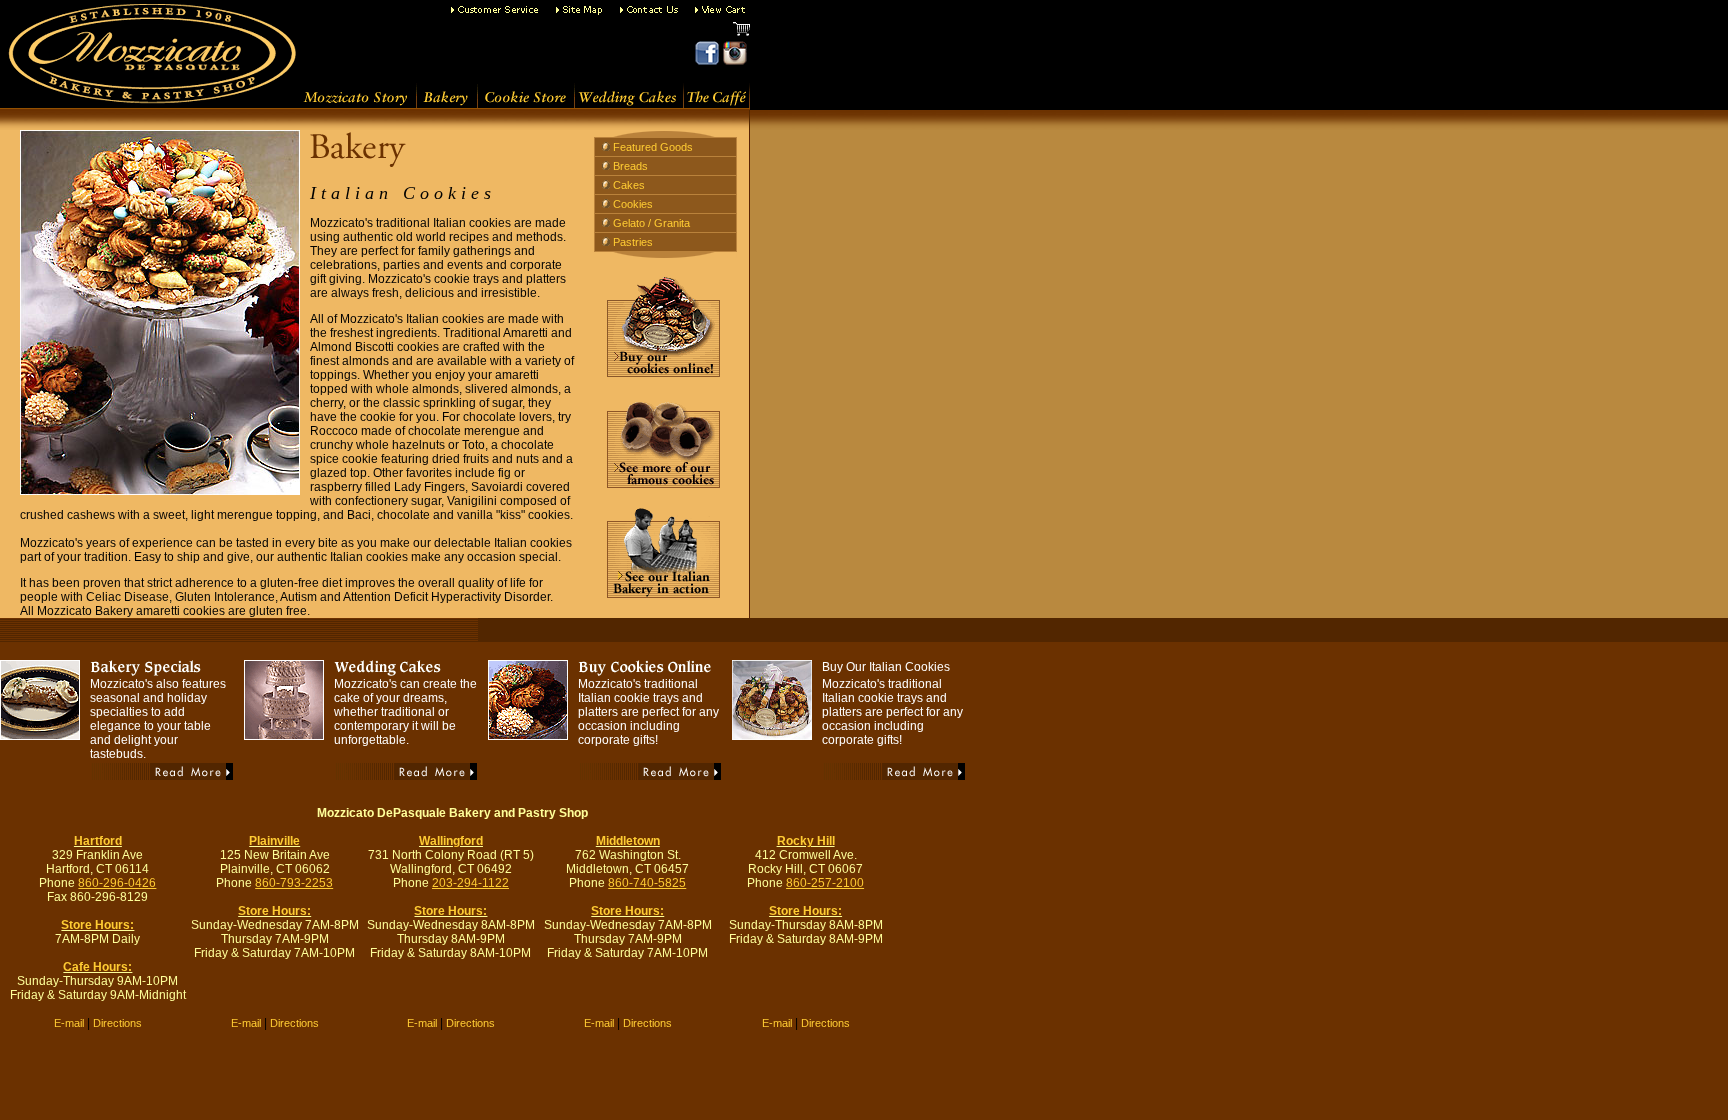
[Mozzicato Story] (356, 104)
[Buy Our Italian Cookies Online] (663, 372)
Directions (117, 1023)
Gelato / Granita (651, 223)
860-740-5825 (647, 883)
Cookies (633, 204)
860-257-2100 (825, 883)
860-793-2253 (294, 883)
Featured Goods (653, 147)
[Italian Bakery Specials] (160, 673)
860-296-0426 (117, 883)
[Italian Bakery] (446, 104)
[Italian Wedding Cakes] (628, 104)
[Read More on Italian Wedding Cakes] (406, 776)
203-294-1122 (470, 883)
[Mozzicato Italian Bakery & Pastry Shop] (148, 77)
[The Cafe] (716, 104)
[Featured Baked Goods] (40, 734)
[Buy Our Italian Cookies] (772, 734)
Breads (630, 166)
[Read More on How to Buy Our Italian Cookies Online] (650, 776)
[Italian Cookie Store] (525, 104)
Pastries (633, 242)
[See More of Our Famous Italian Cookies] (663, 483)
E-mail (69, 1023)
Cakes (629, 185)
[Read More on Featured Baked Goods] (162, 776)
